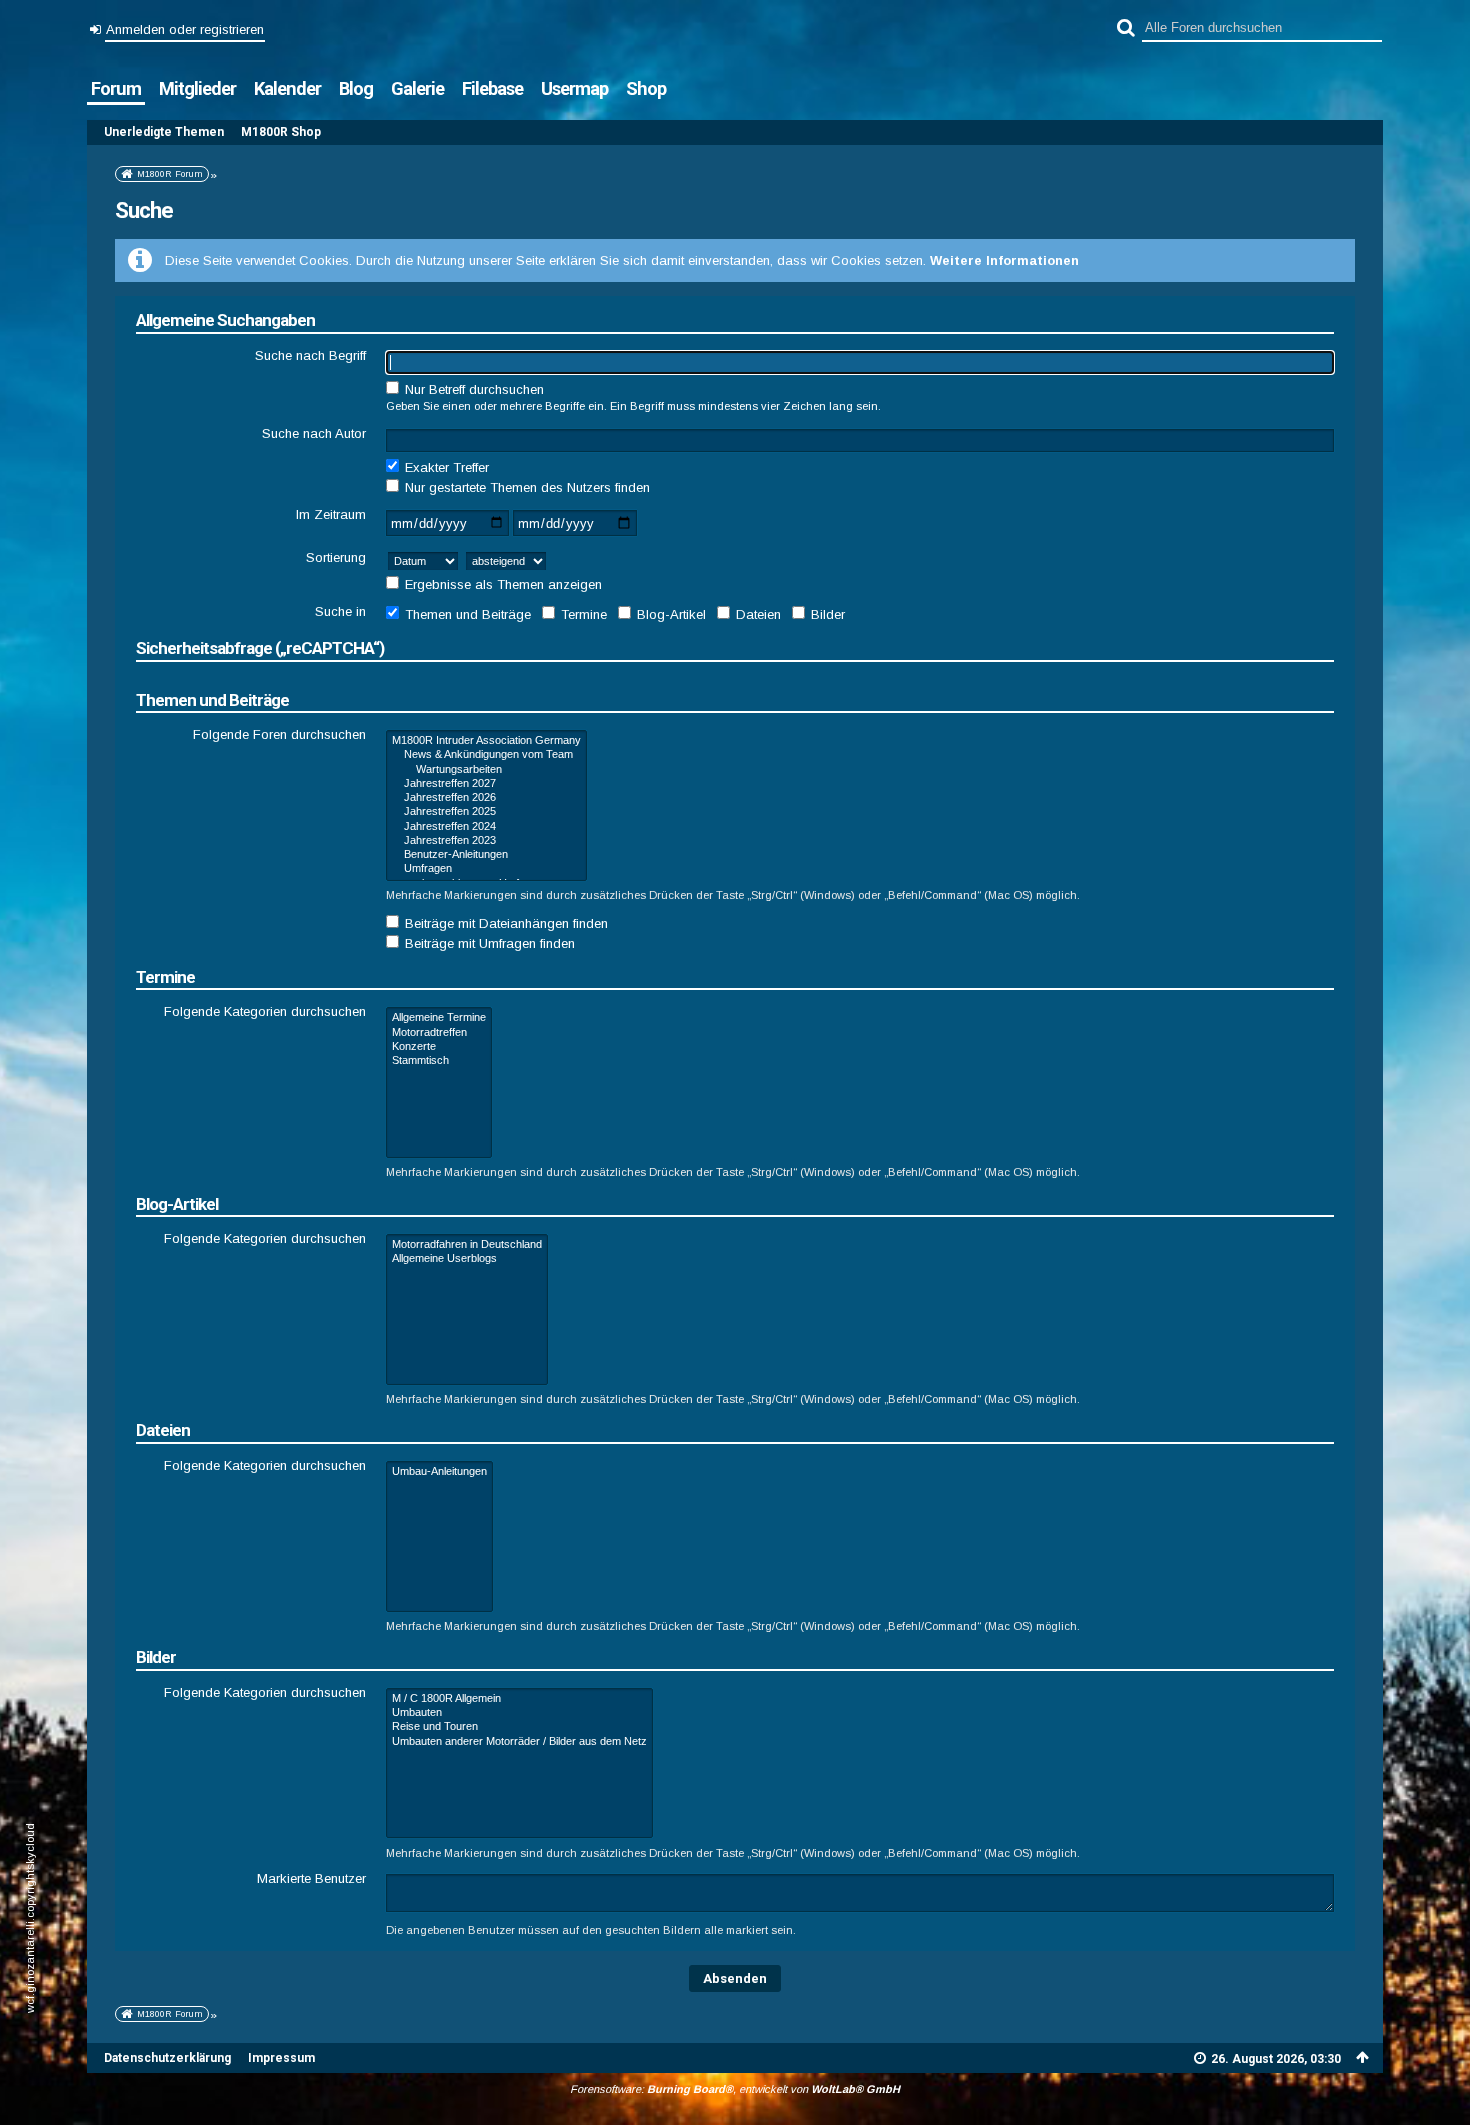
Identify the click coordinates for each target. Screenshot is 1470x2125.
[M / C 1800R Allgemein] (519, 1699)
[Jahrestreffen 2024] (486, 827)
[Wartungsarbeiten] (486, 770)
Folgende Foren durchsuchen (279, 734)
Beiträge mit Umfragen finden (488, 943)
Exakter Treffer (445, 467)
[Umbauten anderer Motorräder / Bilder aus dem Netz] (519, 1742)
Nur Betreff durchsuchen (472, 389)
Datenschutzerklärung (167, 2058)
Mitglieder (197, 88)
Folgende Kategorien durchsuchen (265, 1011)
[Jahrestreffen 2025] (486, 812)
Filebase (492, 88)
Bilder (826, 614)
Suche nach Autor (314, 433)
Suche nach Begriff (310, 355)
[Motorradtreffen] (439, 1033)
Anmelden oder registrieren (185, 29)
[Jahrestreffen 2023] (486, 841)
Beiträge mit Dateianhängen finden (504, 923)
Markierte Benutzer (311, 1878)
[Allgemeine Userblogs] (467, 1259)
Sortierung (336, 557)
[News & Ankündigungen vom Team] (486, 755)
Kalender (287, 88)
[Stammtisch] (439, 1061)
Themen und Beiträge (466, 614)
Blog (356, 88)
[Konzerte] (439, 1047)
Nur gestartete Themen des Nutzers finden (525, 487)
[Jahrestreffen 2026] (486, 798)
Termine (582, 614)
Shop (646, 88)
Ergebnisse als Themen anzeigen (501, 584)
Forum (116, 88)
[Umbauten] (519, 1713)
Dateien (756, 614)
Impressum (281, 2058)
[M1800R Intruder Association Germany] (486, 741)
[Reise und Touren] (519, 1727)
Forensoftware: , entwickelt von (735, 2089)
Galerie (417, 88)
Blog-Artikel (669, 614)
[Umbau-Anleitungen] (439, 1472)
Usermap (574, 88)
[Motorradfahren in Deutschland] (467, 1245)
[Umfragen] (486, 869)
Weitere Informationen (1004, 260)
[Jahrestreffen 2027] (486, 784)
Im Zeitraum (331, 514)
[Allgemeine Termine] (439, 1018)
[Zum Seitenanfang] (1362, 2057)
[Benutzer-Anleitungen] (486, 855)
